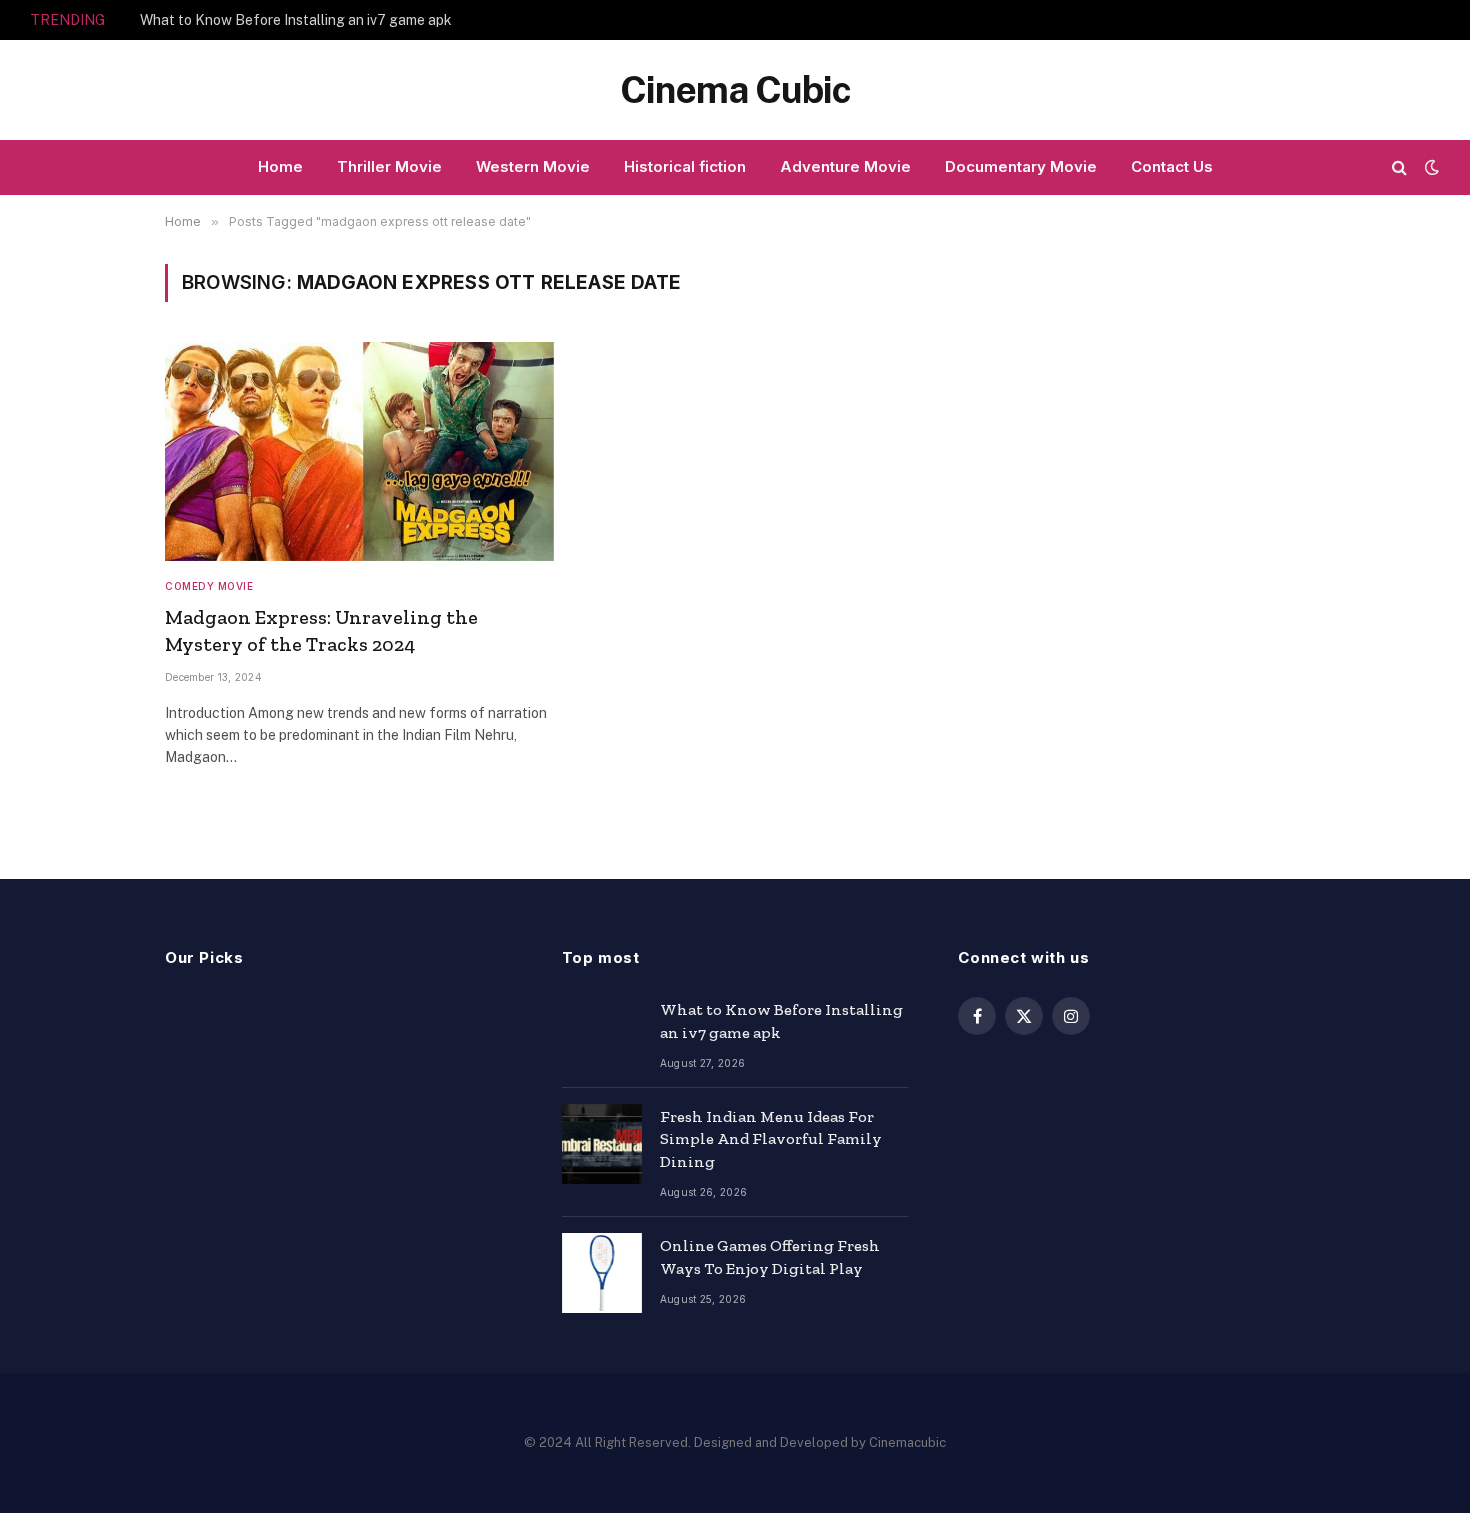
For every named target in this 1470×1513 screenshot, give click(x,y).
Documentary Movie (1021, 166)
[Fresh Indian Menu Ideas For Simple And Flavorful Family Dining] (602, 1144)
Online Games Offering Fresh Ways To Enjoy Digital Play (770, 1257)
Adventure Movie (845, 166)
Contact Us (1172, 166)
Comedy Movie (209, 586)
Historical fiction (685, 166)
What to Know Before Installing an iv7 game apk (296, 20)
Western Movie (533, 166)
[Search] (1399, 167)
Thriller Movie (389, 166)
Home (280, 166)
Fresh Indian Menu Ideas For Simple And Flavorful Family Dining (771, 1139)
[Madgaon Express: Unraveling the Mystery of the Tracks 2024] (359, 451)
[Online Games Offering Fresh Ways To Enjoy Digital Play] (602, 1273)
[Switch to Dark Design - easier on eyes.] (1430, 167)
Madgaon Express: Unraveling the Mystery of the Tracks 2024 (321, 630)
